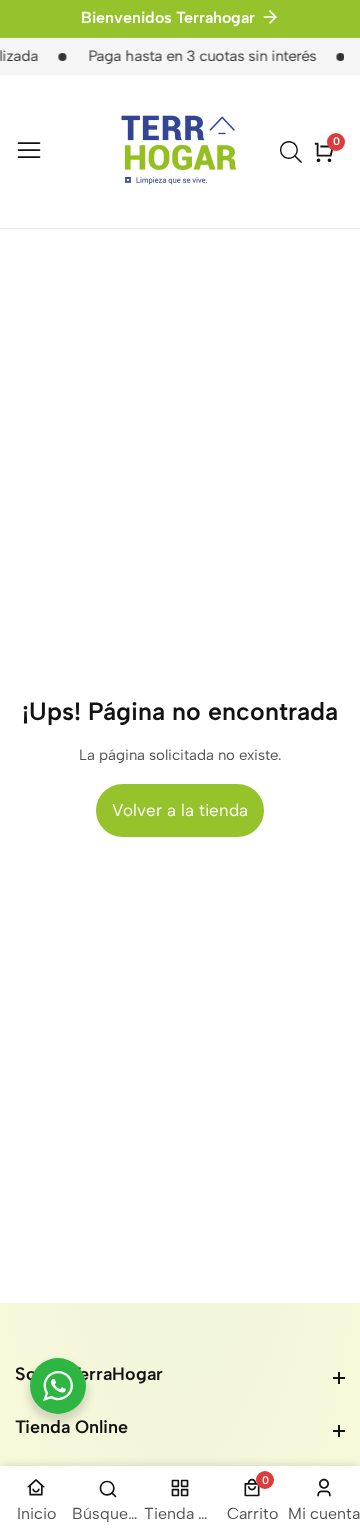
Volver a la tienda (180, 810)
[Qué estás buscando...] (294, 152)
